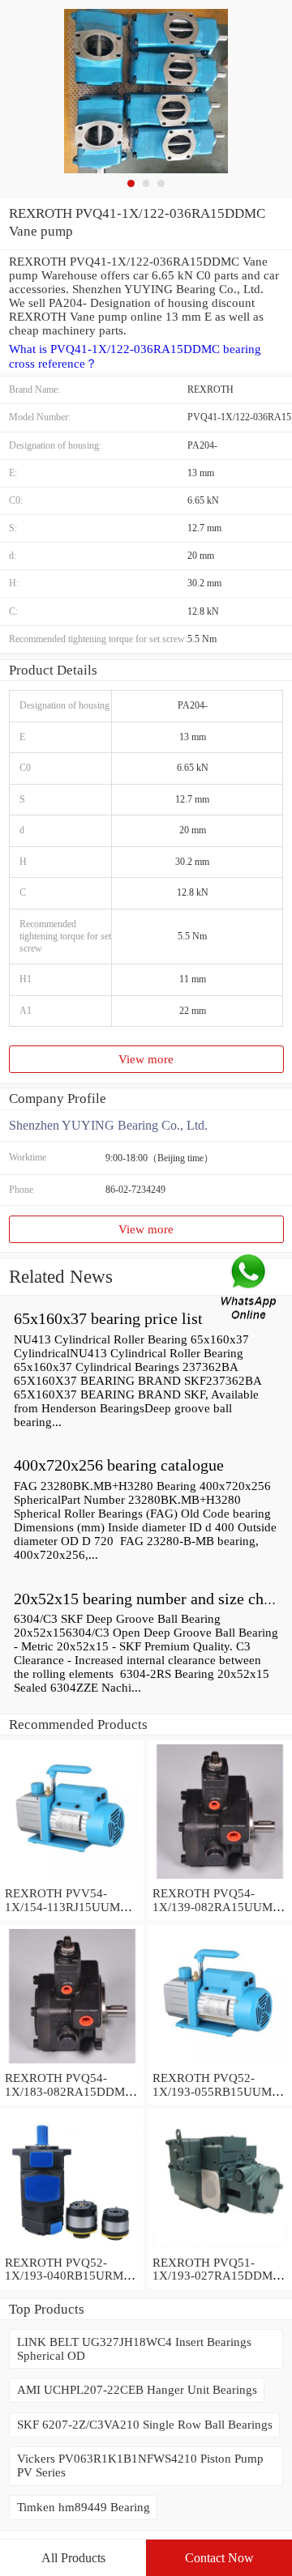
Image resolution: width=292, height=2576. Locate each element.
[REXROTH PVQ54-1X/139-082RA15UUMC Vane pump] (220, 1880)
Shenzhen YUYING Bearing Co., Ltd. (108, 1125)
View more (146, 1059)
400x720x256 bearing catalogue (119, 1465)
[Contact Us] (250, 1288)
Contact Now (219, 2558)
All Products (73, 2558)
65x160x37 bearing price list (108, 1318)
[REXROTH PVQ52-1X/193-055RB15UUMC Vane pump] (220, 2064)
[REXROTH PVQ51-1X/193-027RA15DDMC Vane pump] (220, 2249)
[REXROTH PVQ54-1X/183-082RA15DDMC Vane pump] (72, 2064)
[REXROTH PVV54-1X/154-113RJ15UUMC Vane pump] (72, 1880)
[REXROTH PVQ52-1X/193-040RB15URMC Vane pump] (72, 2249)
